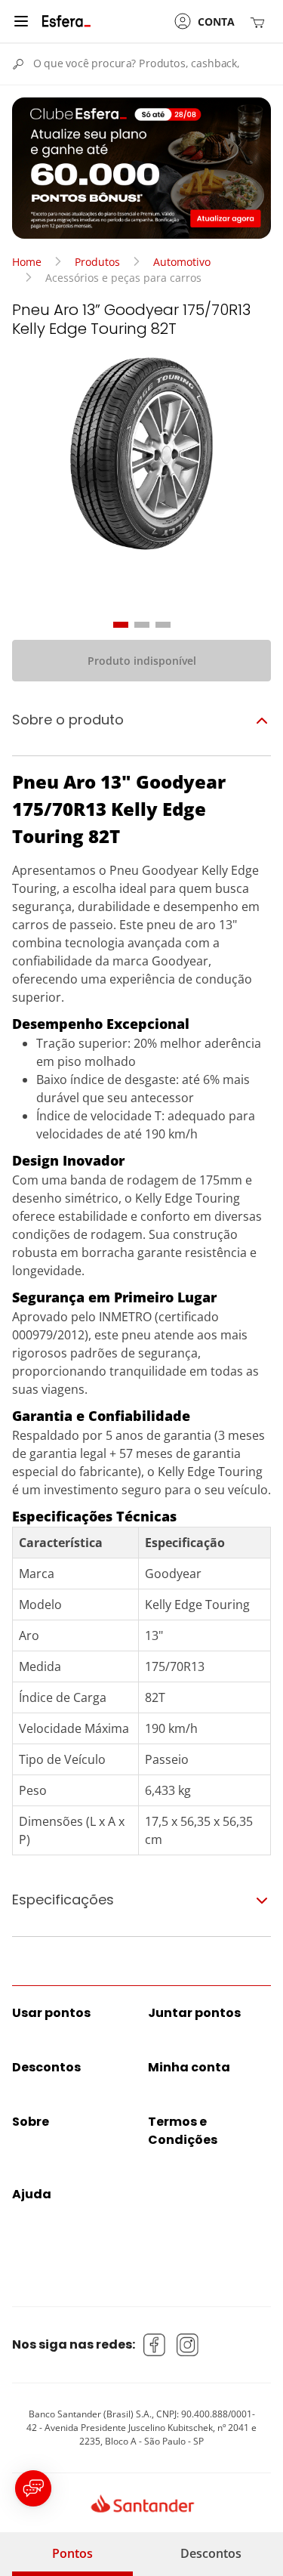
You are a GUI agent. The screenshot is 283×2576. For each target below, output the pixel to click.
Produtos (97, 262)
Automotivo (182, 262)
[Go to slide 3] (163, 625)
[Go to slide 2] (142, 625)
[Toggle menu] (21, 21)
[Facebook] (155, 2345)
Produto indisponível (142, 661)
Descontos (211, 2553)
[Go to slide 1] (121, 625)
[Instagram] (188, 2345)
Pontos (72, 2553)
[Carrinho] (260, 22)
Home (27, 262)
